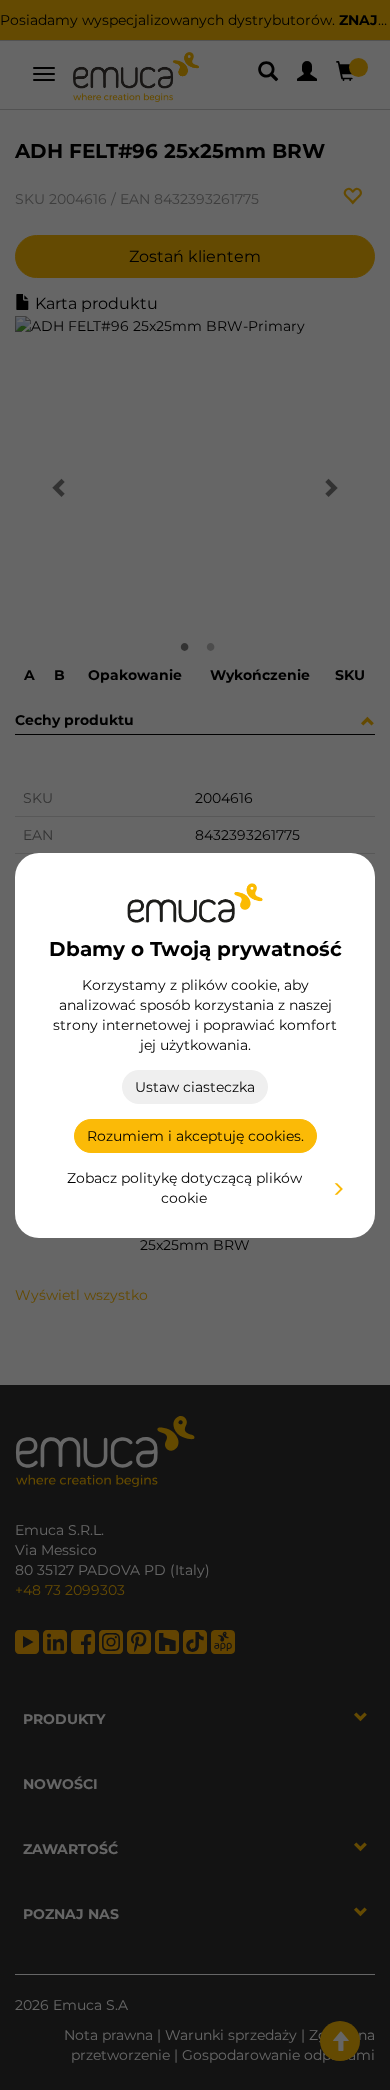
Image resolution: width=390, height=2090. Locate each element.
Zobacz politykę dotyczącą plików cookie (184, 1188)
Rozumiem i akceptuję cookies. (195, 1136)
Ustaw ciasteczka (195, 1087)
